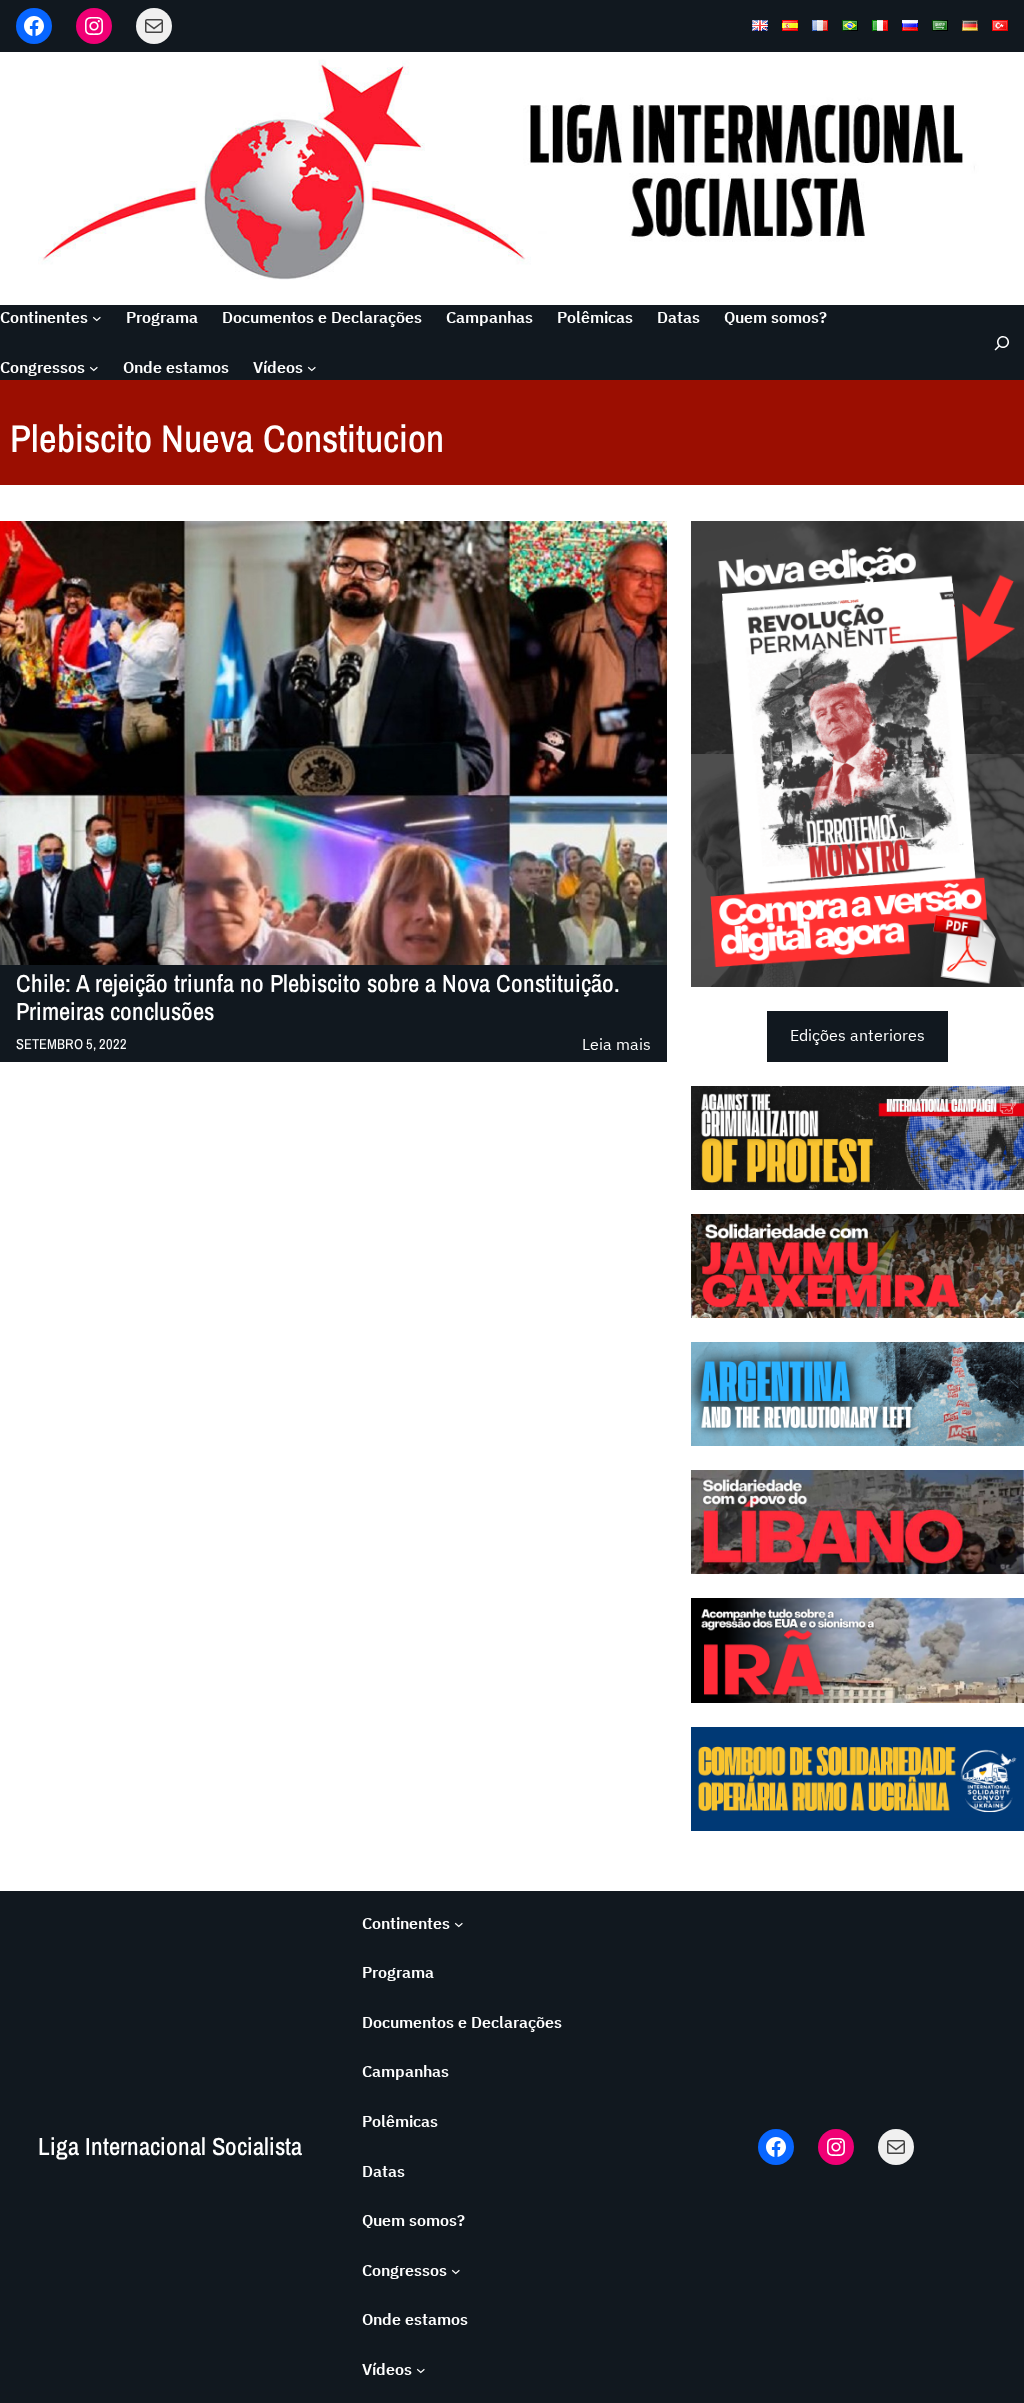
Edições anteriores (857, 1035)
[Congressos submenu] (94, 368)
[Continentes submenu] (97, 318)
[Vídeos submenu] (312, 368)
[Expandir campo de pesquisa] (995, 342)
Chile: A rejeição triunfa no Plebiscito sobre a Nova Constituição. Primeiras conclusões (318, 998)
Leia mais (616, 1045)
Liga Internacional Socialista (170, 2146)
